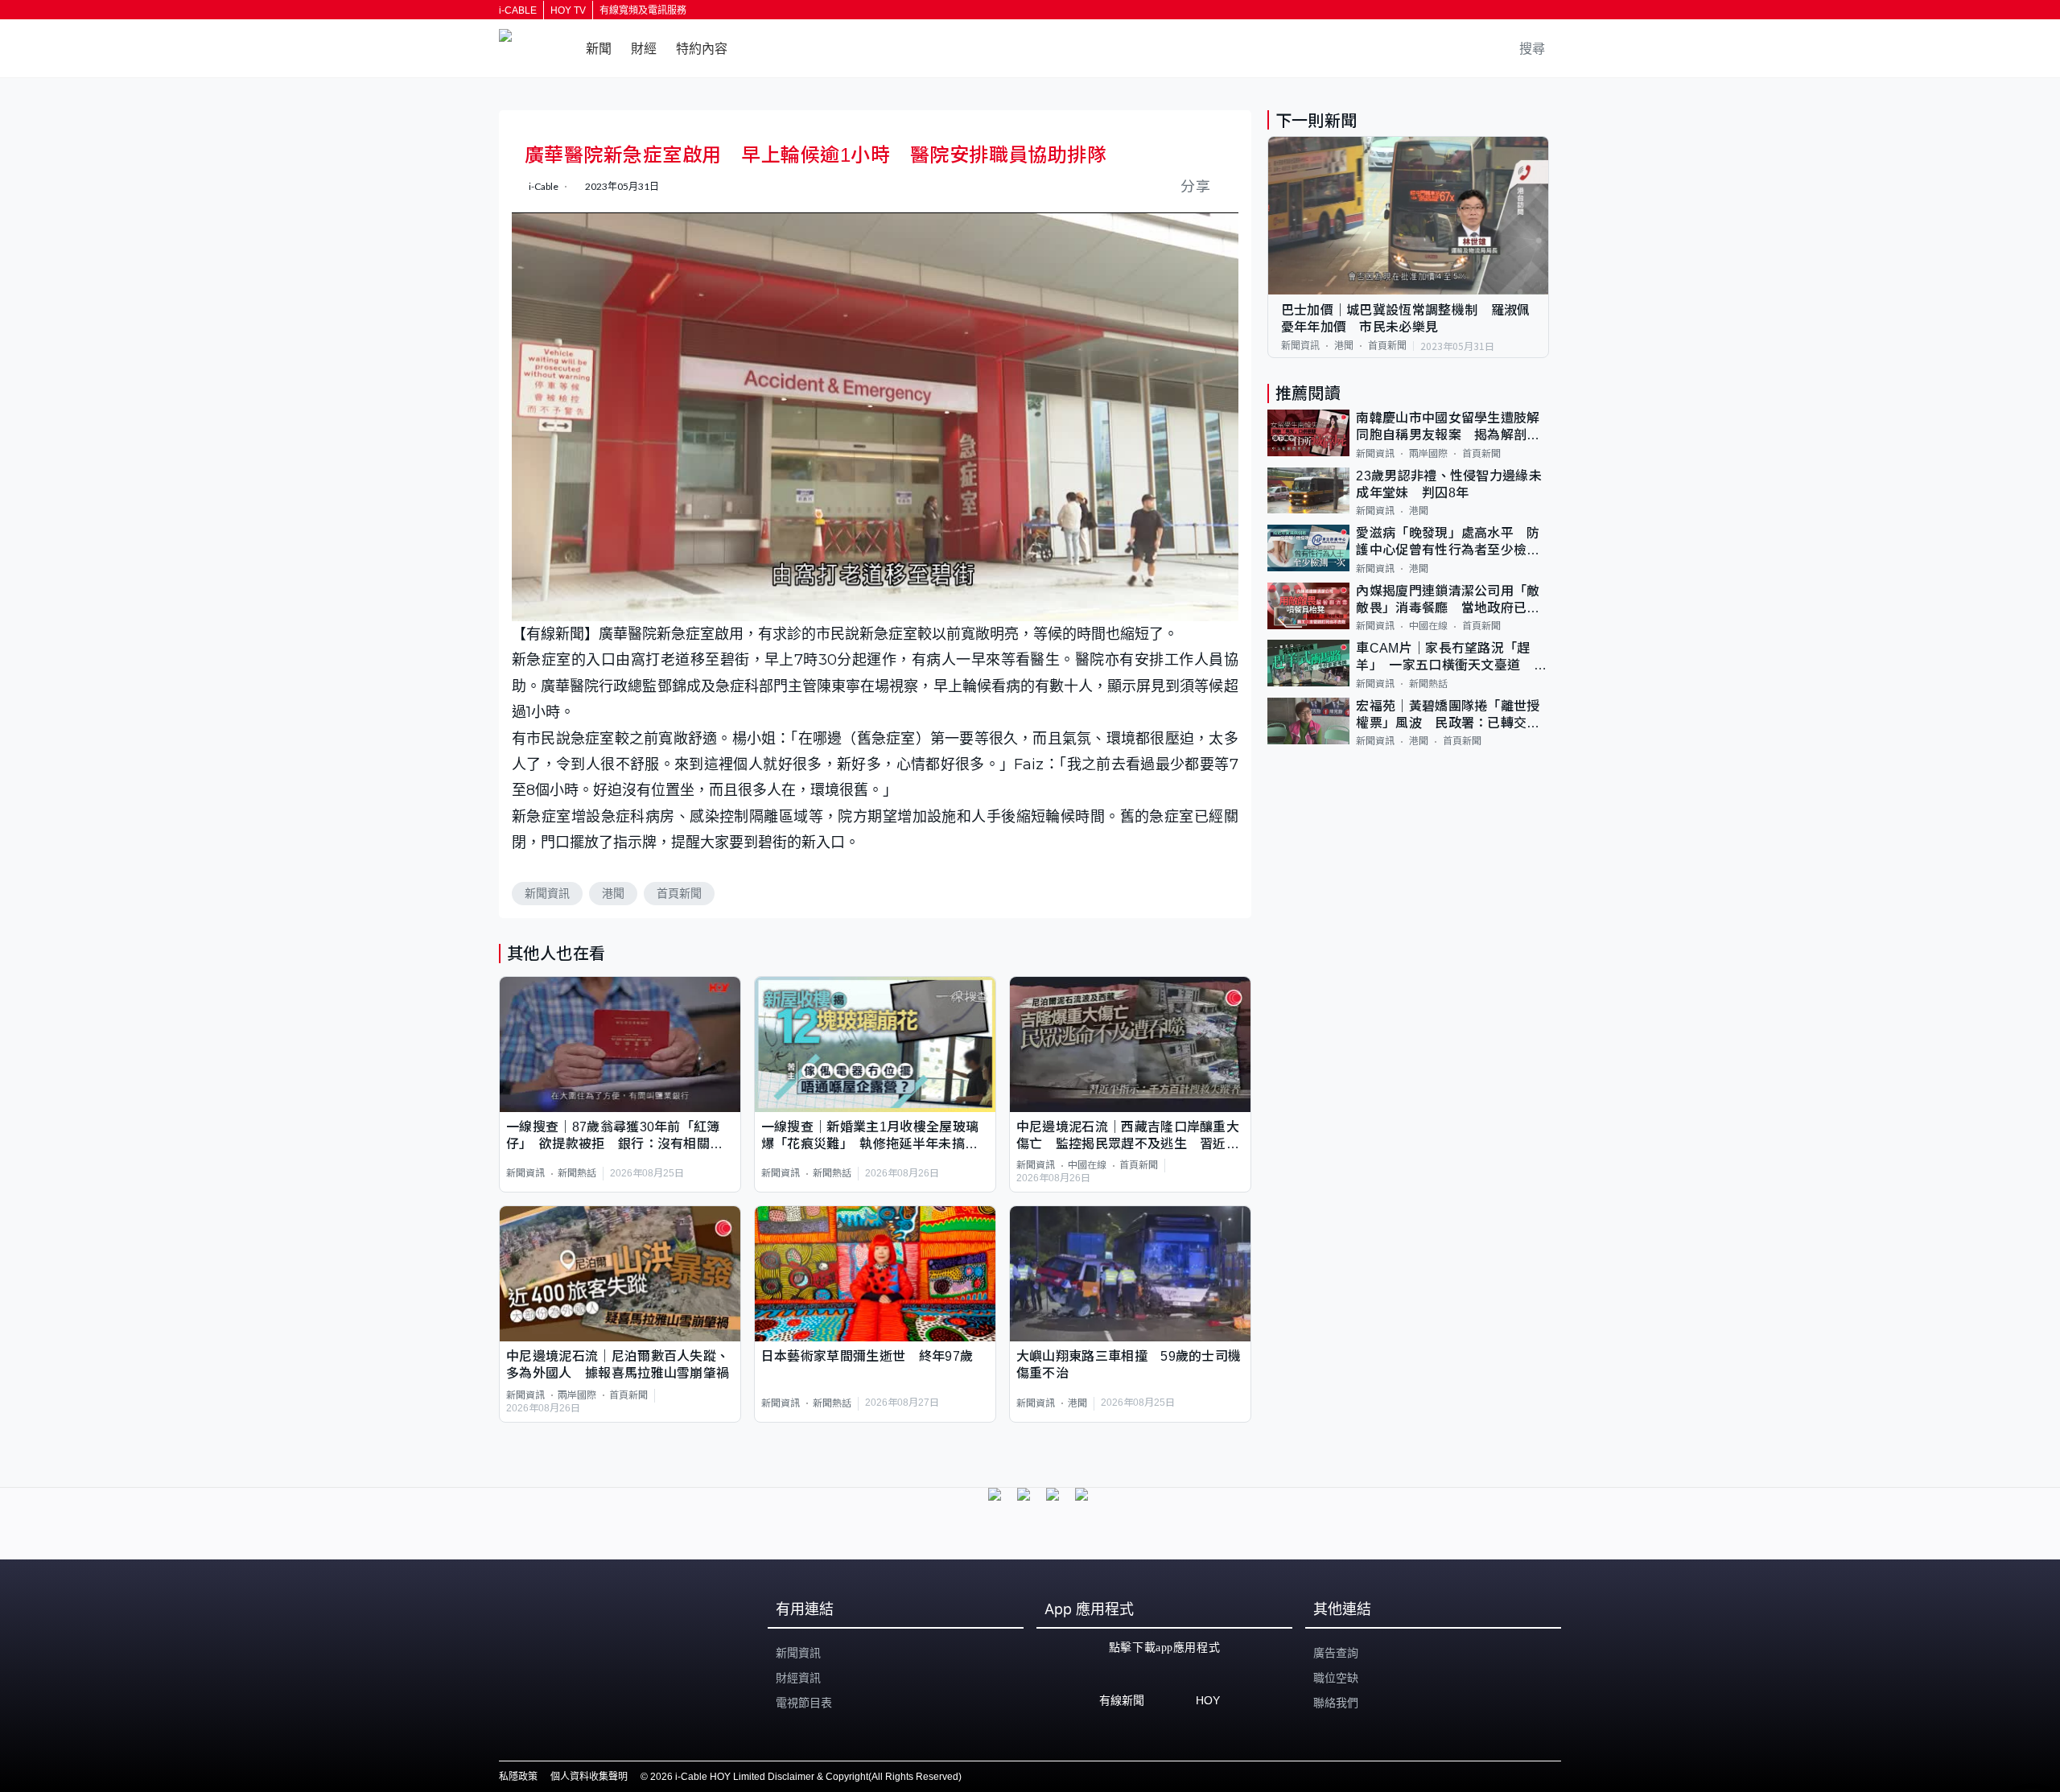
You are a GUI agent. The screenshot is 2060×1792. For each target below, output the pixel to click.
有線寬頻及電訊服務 (643, 10)
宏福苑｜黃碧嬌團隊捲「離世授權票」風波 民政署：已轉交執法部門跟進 (1448, 716)
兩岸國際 (577, 1395)
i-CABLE (518, 10)
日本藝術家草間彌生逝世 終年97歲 (867, 1356)
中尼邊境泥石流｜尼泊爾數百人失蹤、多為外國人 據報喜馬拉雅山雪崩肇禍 (618, 1365)
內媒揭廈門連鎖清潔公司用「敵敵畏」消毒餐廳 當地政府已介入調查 (1448, 601)
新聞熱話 (577, 1173)
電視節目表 (804, 1703)
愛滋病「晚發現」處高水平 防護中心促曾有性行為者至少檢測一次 (1448, 543)
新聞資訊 (547, 893)
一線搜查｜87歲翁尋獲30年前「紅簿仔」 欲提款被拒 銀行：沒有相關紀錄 (614, 1137)
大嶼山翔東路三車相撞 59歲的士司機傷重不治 (1129, 1365)
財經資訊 (798, 1678)
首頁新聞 (679, 893)
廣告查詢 (1336, 1653)
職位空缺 (1336, 1678)
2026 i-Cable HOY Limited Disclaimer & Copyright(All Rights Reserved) (806, 1777)
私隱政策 (518, 1777)
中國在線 (1087, 1165)
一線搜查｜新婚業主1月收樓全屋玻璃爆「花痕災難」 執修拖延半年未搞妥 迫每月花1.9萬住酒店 (875, 1137)
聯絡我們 (1336, 1703)
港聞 (613, 893)
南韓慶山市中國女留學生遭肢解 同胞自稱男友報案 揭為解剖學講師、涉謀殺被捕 (1452, 428)
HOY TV (568, 10)
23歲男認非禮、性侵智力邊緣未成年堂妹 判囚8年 (1449, 484)
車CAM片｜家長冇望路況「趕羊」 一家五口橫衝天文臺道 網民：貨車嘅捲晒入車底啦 (1451, 658)
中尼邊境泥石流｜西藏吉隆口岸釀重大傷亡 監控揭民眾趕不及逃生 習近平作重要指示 (1128, 1137)
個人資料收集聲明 (589, 1777)
